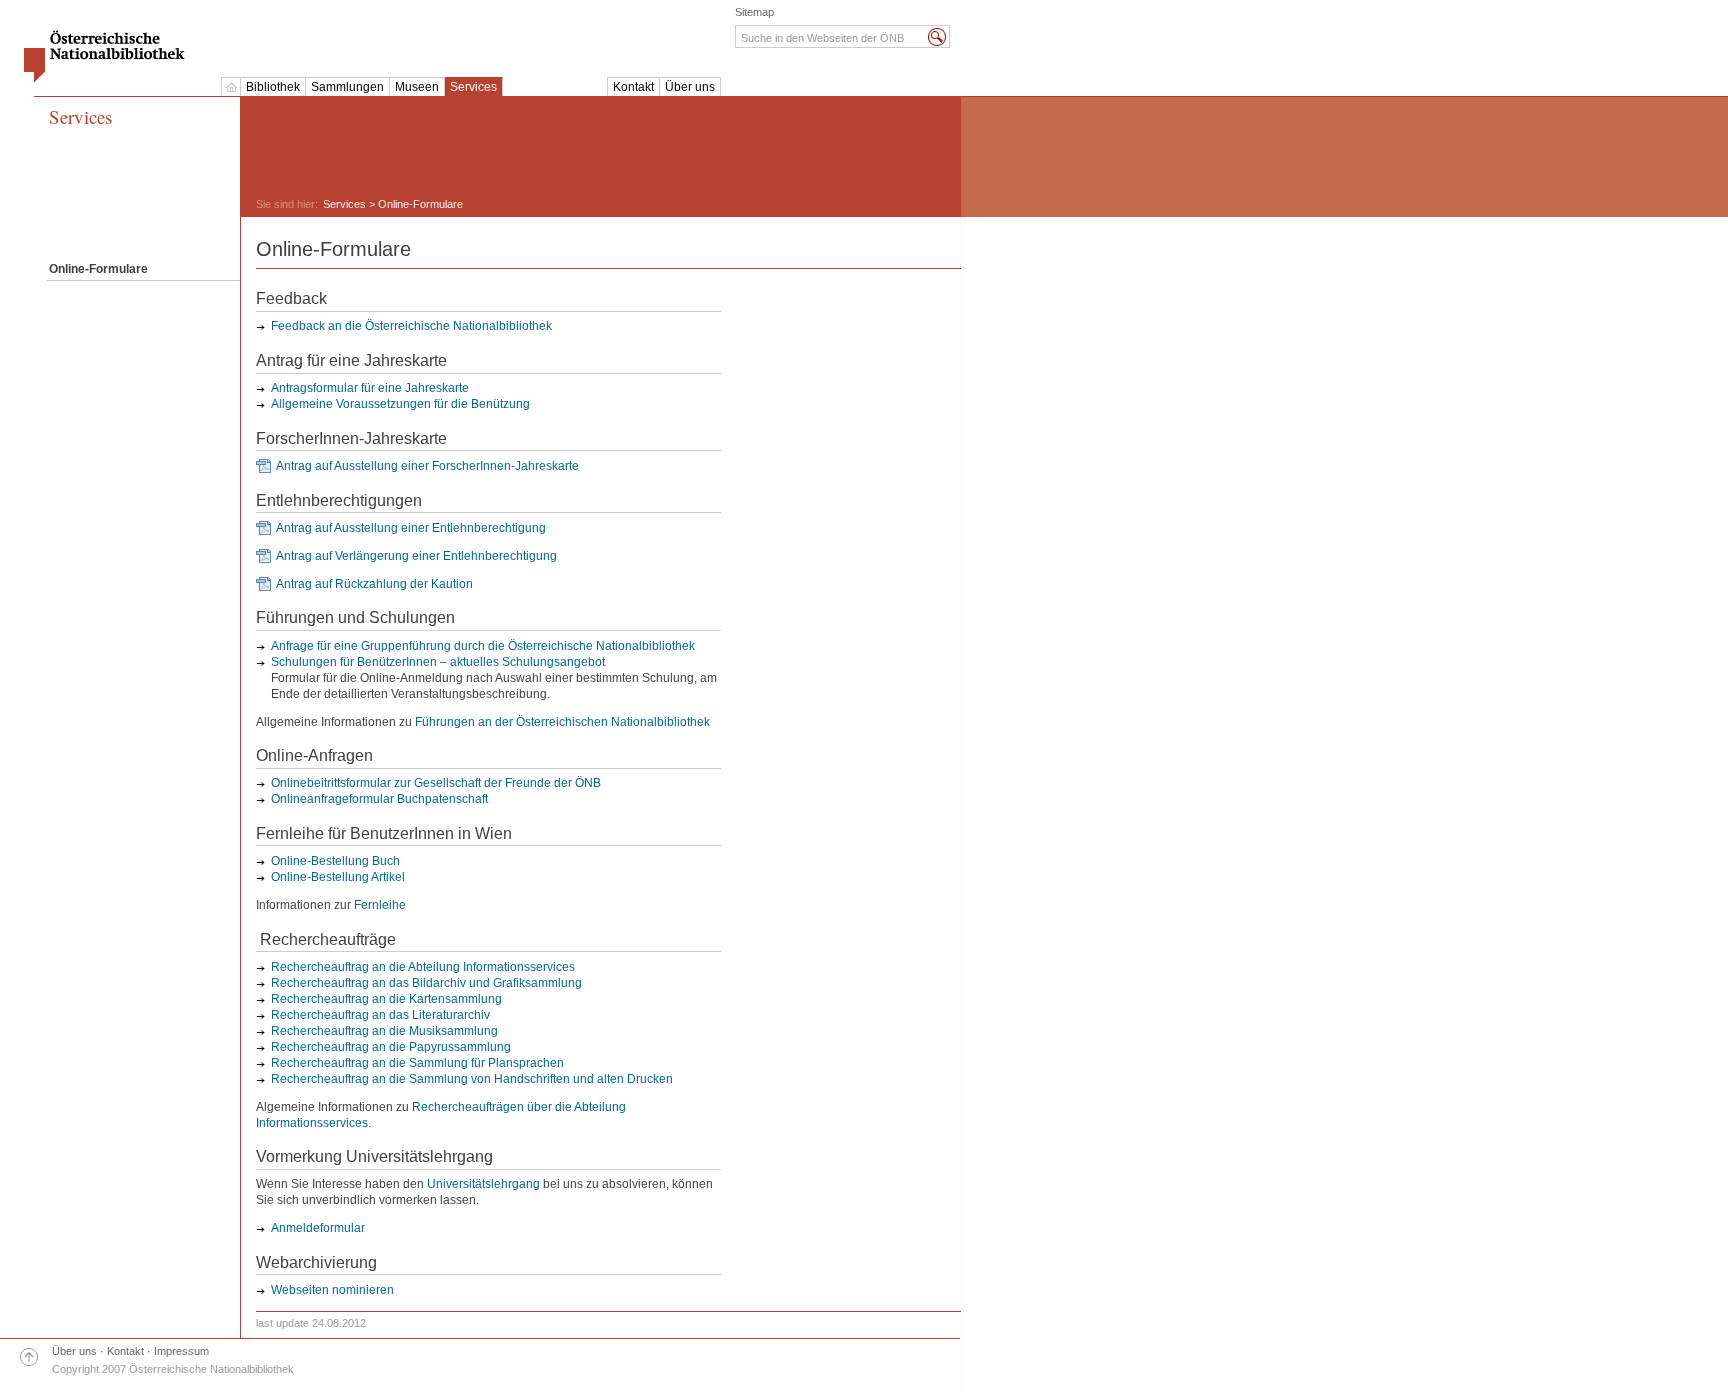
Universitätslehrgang (483, 1184)
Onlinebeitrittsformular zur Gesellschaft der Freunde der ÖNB (436, 783)
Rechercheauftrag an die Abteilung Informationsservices (423, 967)
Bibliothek (273, 87)
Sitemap (754, 12)
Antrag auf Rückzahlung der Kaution (374, 584)
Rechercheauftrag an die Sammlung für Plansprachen (417, 1063)
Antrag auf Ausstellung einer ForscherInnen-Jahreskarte (427, 466)
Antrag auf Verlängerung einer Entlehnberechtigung (416, 556)
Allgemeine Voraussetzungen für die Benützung (400, 404)
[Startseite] (231, 87)
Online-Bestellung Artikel (338, 877)
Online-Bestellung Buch (335, 861)
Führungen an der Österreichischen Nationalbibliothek (562, 722)
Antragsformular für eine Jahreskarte (370, 388)
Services (473, 87)
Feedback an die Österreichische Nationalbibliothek (411, 326)
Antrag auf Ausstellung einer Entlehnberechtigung (411, 528)
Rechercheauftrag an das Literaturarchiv (380, 1015)
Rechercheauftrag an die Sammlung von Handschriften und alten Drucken (472, 1079)
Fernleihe (380, 905)
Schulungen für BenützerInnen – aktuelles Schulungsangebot (438, 662)
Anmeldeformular (318, 1228)
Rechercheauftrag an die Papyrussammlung (391, 1047)
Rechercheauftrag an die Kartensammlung (386, 999)
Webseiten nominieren (332, 1290)
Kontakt (633, 87)
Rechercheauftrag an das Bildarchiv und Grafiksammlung (426, 983)
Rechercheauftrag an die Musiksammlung (384, 1031)
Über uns (690, 87)
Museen (417, 87)
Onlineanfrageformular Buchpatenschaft (379, 799)
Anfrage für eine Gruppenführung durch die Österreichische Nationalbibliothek (483, 646)
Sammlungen (347, 87)
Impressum (181, 1351)
